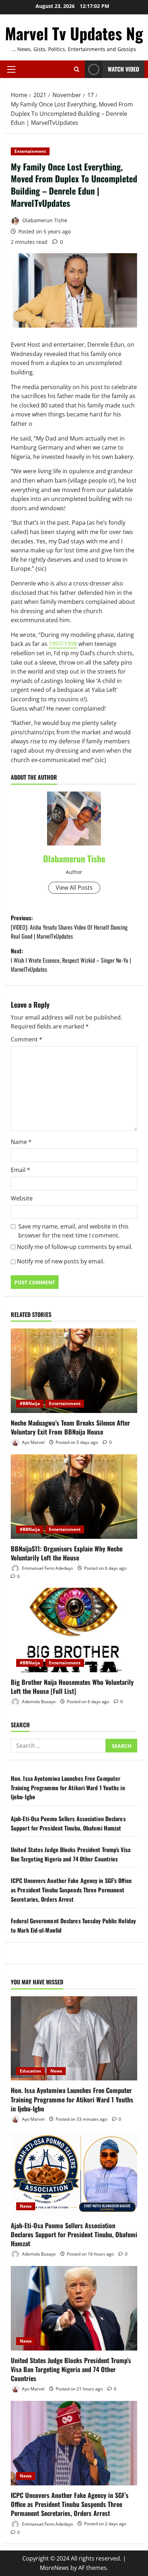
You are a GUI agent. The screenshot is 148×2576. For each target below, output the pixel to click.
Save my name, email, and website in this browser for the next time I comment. (73, 1231)
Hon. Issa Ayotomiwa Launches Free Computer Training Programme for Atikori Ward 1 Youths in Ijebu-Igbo (68, 1788)
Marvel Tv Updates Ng (74, 33)
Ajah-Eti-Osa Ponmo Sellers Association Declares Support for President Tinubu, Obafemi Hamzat (68, 1823)
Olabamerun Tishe (44, 220)
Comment (27, 1039)
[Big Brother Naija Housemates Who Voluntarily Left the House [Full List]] (74, 1630)
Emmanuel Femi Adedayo (47, 1568)
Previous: (69, 927)
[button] (11, 69)
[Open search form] (77, 69)
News (56, 2071)
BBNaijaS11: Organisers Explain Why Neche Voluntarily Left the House (67, 1553)
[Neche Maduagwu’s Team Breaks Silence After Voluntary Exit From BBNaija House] (74, 1371)
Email (20, 1170)
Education (31, 2071)
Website (22, 1198)
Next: (71, 960)
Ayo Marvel (33, 1442)
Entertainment (30, 151)
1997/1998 (63, 644)
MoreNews (54, 2568)
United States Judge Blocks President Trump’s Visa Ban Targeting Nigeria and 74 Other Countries (71, 1854)
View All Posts (74, 888)
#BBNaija (30, 1403)
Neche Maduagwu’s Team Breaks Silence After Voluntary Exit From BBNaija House (70, 1427)
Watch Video (123, 69)
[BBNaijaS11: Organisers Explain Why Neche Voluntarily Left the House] (74, 1497)
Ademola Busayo (38, 1702)
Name (21, 1142)
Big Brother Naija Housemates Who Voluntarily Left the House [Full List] (72, 1686)
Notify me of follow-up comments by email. (75, 1247)
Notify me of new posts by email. (61, 1261)
